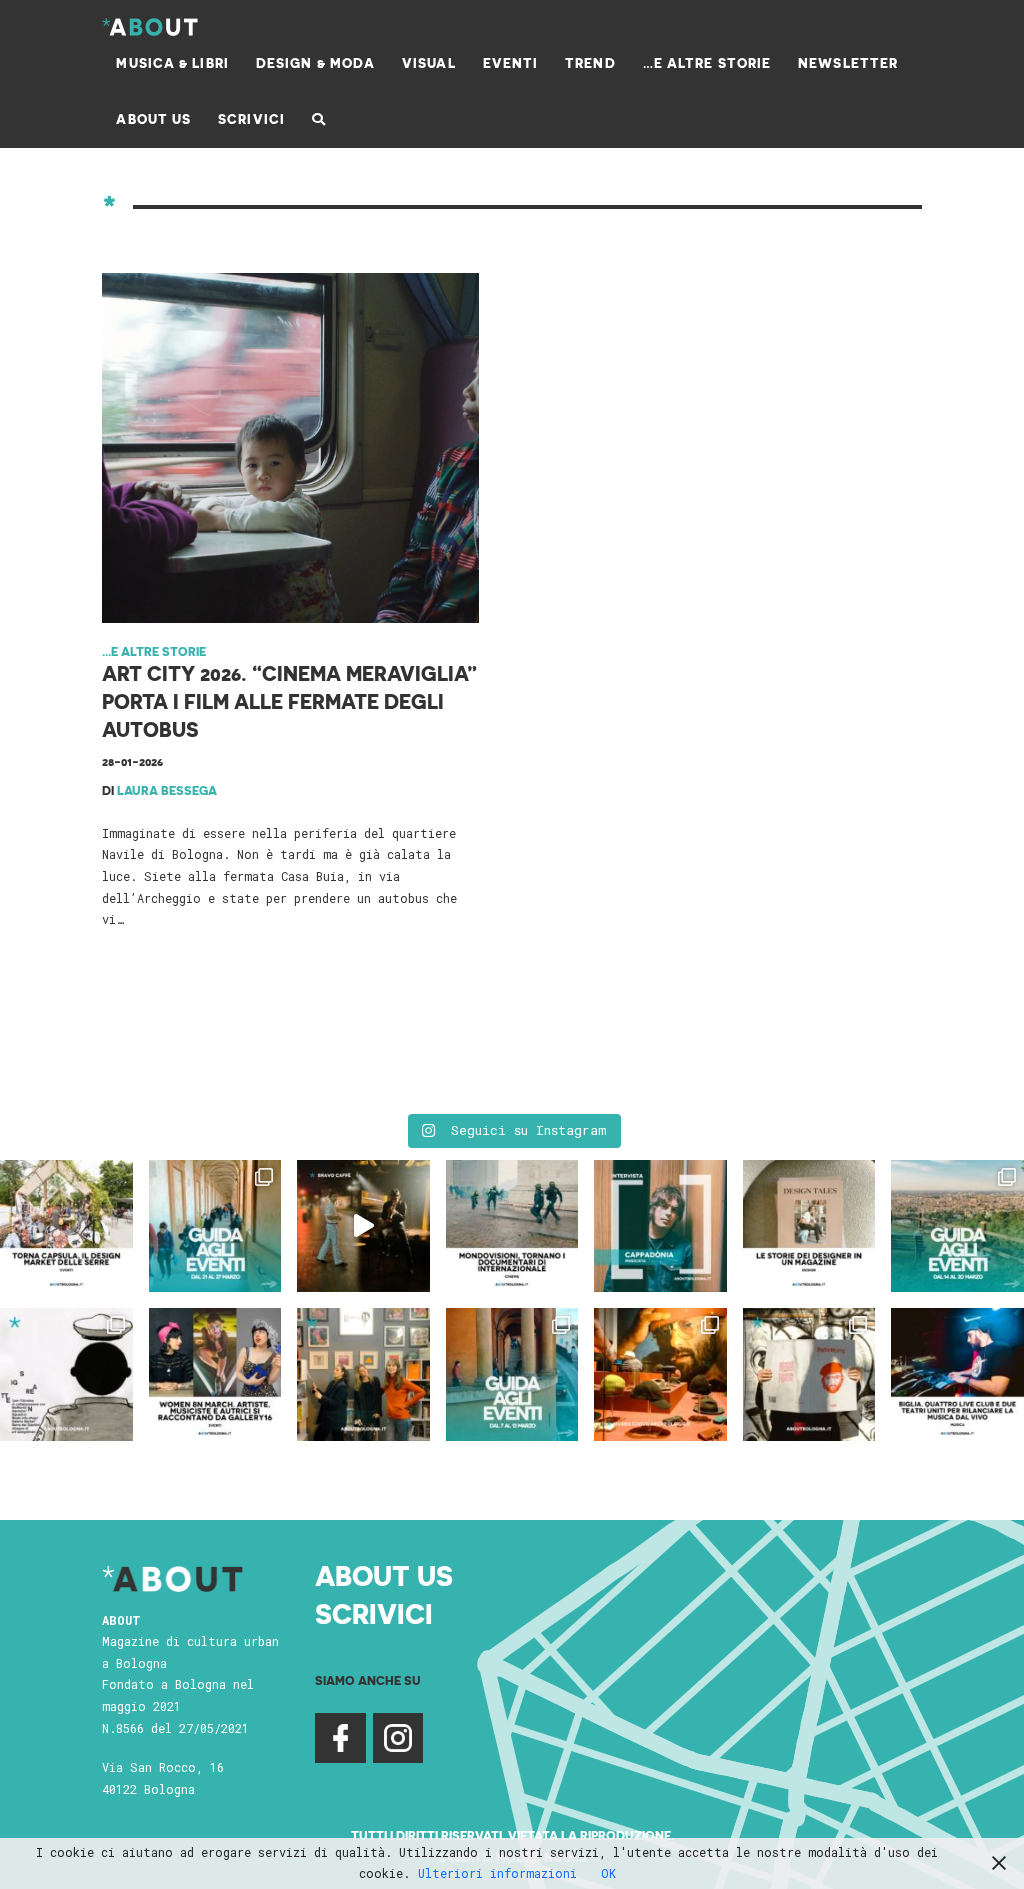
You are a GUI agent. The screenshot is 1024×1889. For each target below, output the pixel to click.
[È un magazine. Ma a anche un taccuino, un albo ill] (809, 1226)
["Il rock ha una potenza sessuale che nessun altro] (660, 1226)
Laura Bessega (167, 790)
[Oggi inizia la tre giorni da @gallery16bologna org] (215, 1374)
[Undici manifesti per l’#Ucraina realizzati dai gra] (66, 1374)
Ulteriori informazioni (497, 1873)
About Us (384, 1574)
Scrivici (374, 1612)
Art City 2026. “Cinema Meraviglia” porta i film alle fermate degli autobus (289, 701)
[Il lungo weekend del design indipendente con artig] (66, 1226)
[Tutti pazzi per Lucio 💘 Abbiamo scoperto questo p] (809, 1374)
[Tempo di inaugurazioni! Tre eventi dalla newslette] (215, 1226)
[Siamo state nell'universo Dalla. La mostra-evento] (660, 1374)
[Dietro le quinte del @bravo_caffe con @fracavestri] (363, 1226)
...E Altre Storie (154, 651)
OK (608, 1873)
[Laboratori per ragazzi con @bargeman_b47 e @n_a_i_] (957, 1374)
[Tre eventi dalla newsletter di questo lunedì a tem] (512, 1374)
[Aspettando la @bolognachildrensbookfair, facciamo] (957, 1226)
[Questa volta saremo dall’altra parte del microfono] (363, 1374)
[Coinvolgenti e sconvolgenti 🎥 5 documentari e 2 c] (512, 1226)
